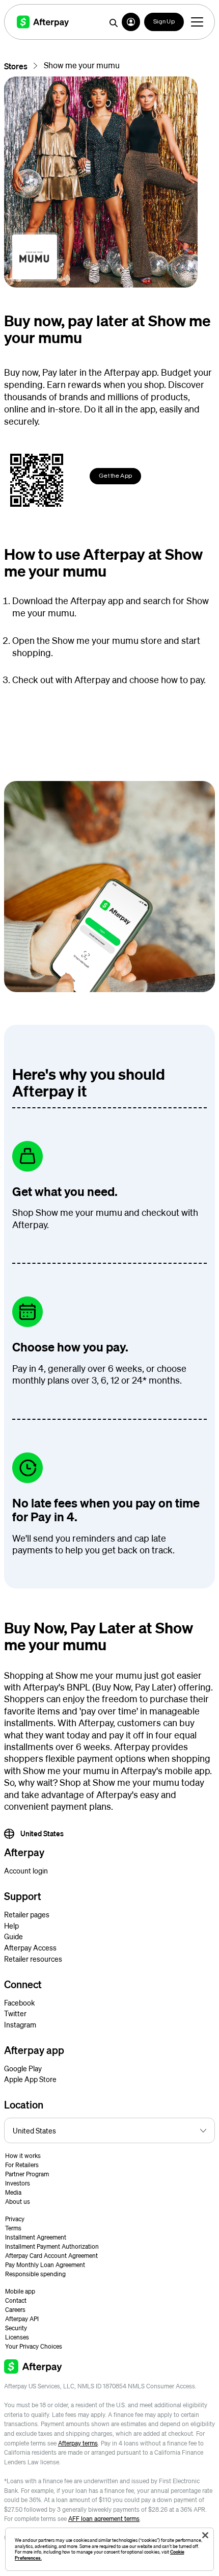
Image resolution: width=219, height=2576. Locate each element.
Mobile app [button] (20, 2291)
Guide (13, 1936)
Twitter (15, 2013)
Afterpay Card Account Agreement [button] (51, 2256)
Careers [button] (15, 2310)
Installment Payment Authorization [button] (52, 2246)
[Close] (205, 2535)
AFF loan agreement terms (104, 2519)
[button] (131, 22)
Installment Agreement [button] (36, 2237)
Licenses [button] (17, 2337)
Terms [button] (13, 2228)
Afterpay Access (30, 1947)
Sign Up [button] (164, 22)
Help (11, 1926)
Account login (26, 1870)
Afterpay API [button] (22, 2319)
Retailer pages (27, 1914)
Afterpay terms (78, 2443)
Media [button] (13, 2192)
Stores (16, 66)
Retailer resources (33, 1959)
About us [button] (18, 2202)
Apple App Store (30, 2079)
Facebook (19, 2002)
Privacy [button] (15, 2219)
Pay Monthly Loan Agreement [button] (45, 2265)
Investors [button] (18, 2183)
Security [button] (16, 2328)
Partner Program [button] (27, 2174)
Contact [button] (16, 2300)
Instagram (20, 2024)
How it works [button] (23, 2156)
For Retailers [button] (22, 2165)
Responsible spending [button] (35, 2274)
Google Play (23, 2068)
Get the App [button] (115, 476)
